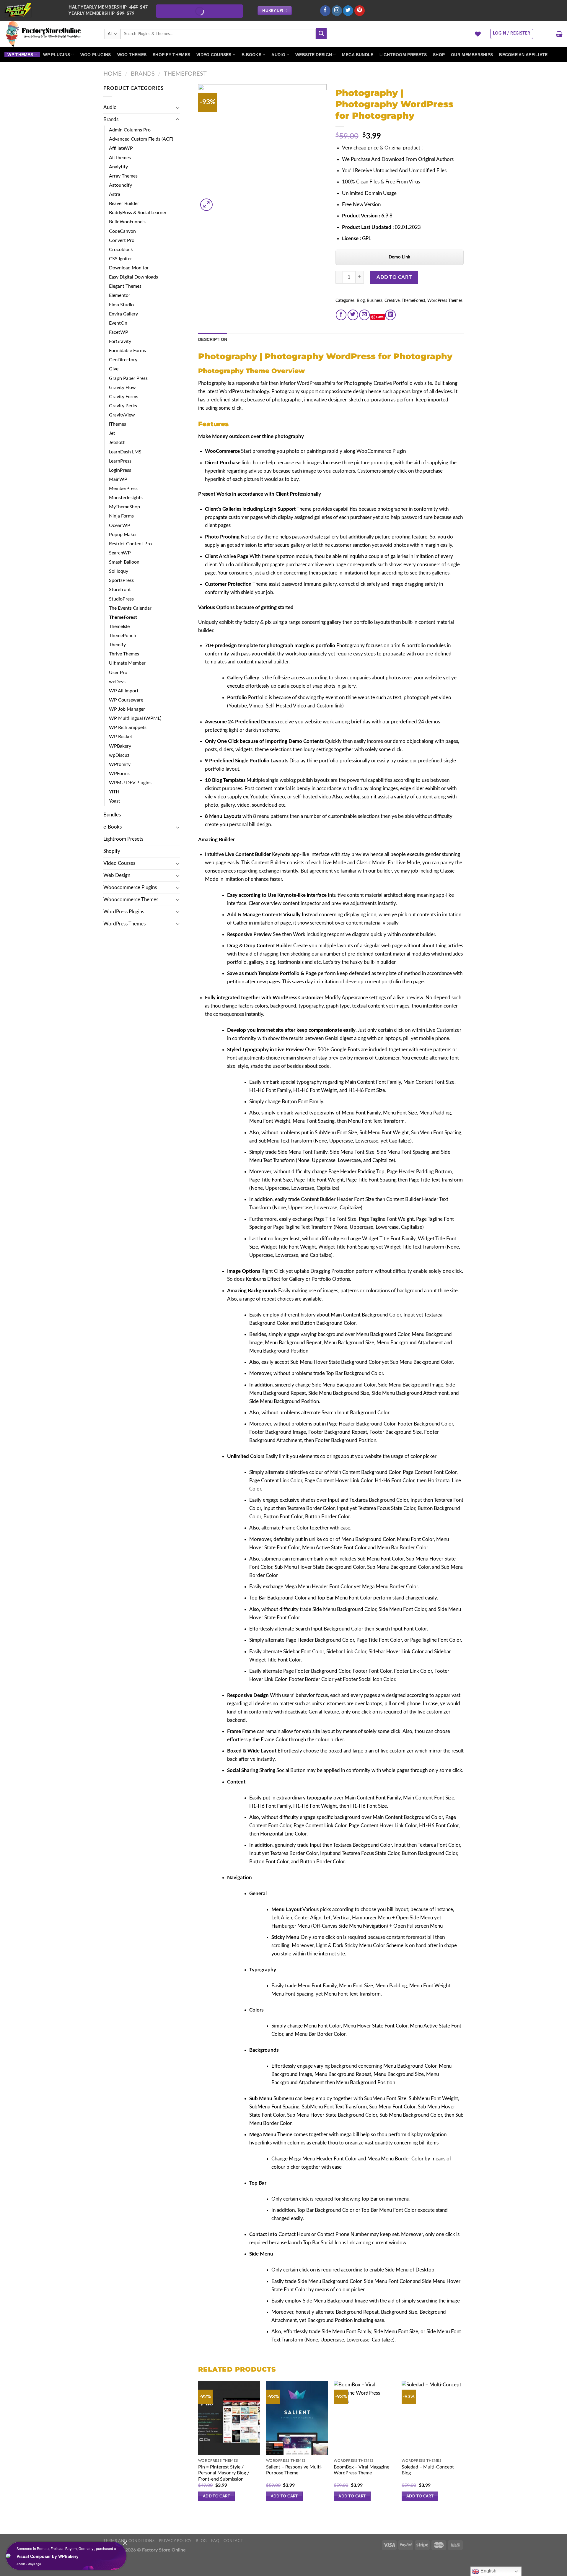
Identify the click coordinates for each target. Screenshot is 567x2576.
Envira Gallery (123, 314)
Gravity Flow (122, 388)
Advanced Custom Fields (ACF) (141, 139)
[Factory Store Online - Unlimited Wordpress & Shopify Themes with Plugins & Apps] (50, 34)
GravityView (122, 415)
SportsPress (121, 580)
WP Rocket (121, 737)
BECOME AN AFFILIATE (523, 55)
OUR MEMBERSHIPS (472, 55)
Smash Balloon (124, 562)
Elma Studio (121, 305)
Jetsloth (117, 442)
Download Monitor (129, 268)
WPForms (119, 774)
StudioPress (121, 599)
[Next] (463, 2446)
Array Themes (123, 176)
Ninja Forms (121, 516)
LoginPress (120, 470)
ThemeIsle (119, 626)
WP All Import (124, 691)
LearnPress (120, 461)
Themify (117, 645)
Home (113, 74)
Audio (110, 107)
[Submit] (321, 34)
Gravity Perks (123, 406)
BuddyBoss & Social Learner (138, 213)
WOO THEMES (132, 55)
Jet (112, 433)
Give (114, 369)
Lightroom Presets (123, 839)
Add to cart (394, 277)
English (488, 2571)
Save (380, 317)
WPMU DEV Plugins (130, 783)
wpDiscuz (119, 755)
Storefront (120, 590)
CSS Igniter (120, 259)
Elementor (120, 295)
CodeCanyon (122, 231)
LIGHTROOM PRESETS (403, 55)
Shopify (112, 851)
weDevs (117, 682)
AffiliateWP (121, 148)
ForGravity (120, 341)
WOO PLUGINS (96, 55)
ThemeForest (185, 74)
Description (213, 339)
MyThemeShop (124, 507)
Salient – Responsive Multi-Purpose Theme (294, 2470)
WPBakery (120, 746)
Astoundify (120, 185)
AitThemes (120, 158)
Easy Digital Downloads (133, 277)
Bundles (112, 815)
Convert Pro (122, 240)
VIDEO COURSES (214, 55)
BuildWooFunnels (127, 222)
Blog (361, 301)
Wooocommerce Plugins (130, 887)
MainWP (118, 479)
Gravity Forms (124, 397)
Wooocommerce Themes (131, 900)
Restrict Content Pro (130, 544)
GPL (367, 239)
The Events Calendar (130, 608)
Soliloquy (119, 571)
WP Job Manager (127, 709)
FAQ (215, 2541)
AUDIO (278, 55)
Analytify (118, 167)
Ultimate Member (127, 663)
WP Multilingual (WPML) (135, 718)
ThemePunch (123, 636)
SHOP (439, 55)
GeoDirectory (123, 360)
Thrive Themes (124, 654)
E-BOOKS (251, 55)
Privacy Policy (175, 2541)
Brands (143, 74)
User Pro (118, 673)
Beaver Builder (124, 204)
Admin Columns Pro (130, 130)
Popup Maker (123, 535)
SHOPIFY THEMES (171, 55)
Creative (392, 301)
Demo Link (399, 257)
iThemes (118, 424)
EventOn (118, 323)
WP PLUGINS (57, 55)
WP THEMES (20, 55)
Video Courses (119, 863)
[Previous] (198, 2446)
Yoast (115, 801)
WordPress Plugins (124, 912)
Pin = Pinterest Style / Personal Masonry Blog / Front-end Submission (224, 2473)
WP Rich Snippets (128, 728)
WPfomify (120, 764)
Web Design (117, 875)
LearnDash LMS (125, 452)
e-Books (113, 827)
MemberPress (123, 489)
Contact (233, 2541)
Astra (115, 194)
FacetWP (119, 332)
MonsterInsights (126, 498)
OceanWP (120, 525)
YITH (114, 792)
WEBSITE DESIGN (314, 55)
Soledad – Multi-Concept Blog (428, 2470)
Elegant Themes (125, 286)
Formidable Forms (127, 351)
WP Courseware (126, 700)
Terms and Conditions (129, 2541)
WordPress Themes (124, 924)
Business (375, 301)
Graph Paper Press (128, 378)
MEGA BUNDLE (358, 55)
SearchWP (120, 553)
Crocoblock (121, 250)
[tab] (213, 339)
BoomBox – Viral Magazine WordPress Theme (361, 2470)
